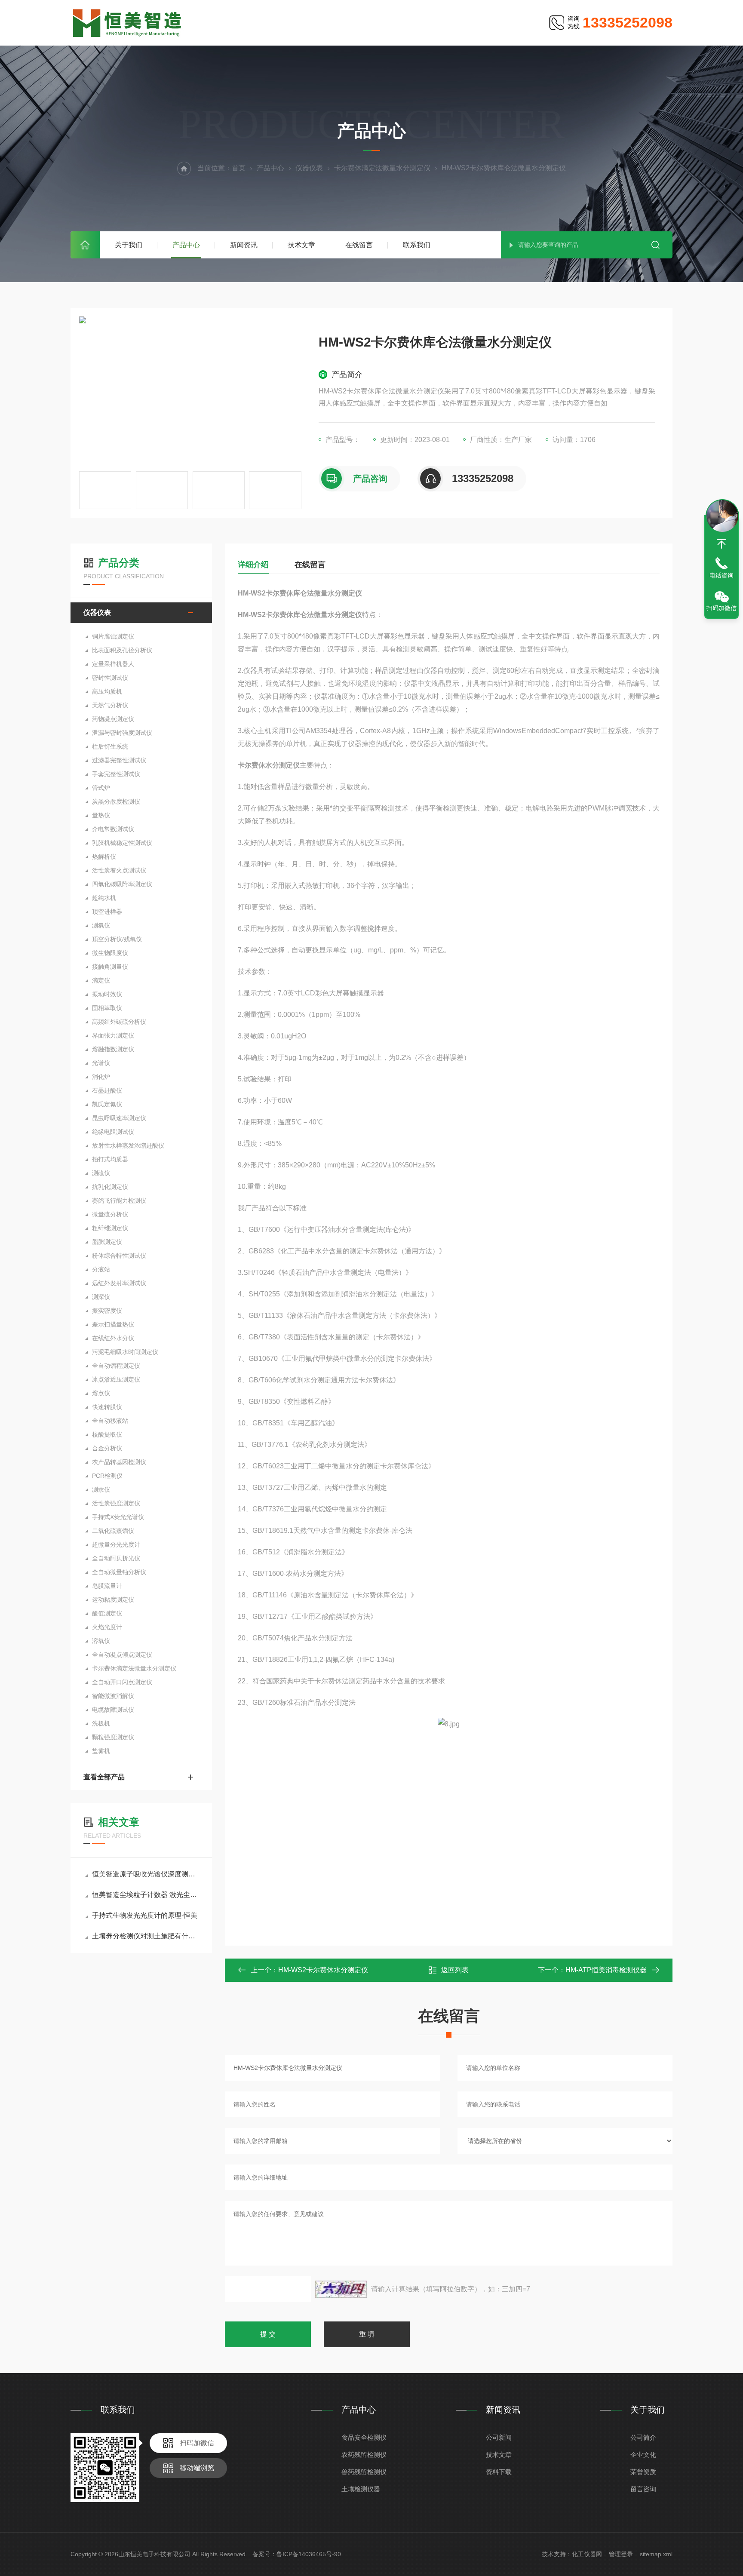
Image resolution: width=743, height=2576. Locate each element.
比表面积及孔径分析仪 (122, 650)
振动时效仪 (107, 994)
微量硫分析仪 (110, 1214)
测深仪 (101, 1297)
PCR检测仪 (107, 1476)
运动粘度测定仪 (113, 1600)
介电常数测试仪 (113, 829)
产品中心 (186, 245)
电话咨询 (722, 575)
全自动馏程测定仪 (116, 1366)
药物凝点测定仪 (113, 719)
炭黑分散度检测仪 (116, 801)
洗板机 (101, 1723)
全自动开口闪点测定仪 (122, 1682)
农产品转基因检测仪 (119, 1462)
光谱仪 (101, 1063)
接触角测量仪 (110, 967)
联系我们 (417, 245)
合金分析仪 (107, 1448)
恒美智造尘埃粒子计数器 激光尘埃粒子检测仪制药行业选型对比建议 (146, 1895)
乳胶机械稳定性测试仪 (122, 843)
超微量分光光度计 (116, 1544)
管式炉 (101, 788)
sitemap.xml (656, 2554)
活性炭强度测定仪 (116, 1503)
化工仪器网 (587, 2554)
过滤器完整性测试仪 (119, 760)
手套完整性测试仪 (116, 774)
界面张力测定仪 (113, 1035)
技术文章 (301, 245)
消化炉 (101, 1077)
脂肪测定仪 (107, 1242)
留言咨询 (643, 2489)
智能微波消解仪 (113, 1696)
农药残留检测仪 (364, 2455)
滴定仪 (101, 980)
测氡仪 (101, 925)
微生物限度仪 (110, 953)
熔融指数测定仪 (113, 1049)
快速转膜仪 (107, 1407)
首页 (85, 245)
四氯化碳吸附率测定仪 (122, 884)
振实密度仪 (107, 1311)
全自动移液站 (110, 1421)
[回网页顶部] (722, 544)
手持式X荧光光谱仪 (118, 1517)
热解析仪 (104, 857)
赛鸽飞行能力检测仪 (119, 1200)
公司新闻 (499, 2437)
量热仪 (101, 815)
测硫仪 (101, 1173)
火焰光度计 (107, 1627)
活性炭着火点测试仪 (119, 870)
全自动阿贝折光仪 (116, 1558)
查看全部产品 (104, 1777)
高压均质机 (107, 691)
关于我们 (129, 245)
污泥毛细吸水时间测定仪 (125, 1352)
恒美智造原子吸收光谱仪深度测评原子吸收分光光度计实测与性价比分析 (146, 1874)
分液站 (101, 1269)
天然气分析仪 (110, 705)
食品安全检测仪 (364, 2437)
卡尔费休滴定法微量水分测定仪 (382, 168)
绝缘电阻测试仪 (113, 1132)
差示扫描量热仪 (113, 1324)
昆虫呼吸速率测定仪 (119, 1118)
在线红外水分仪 (113, 1338)
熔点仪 (101, 1393)
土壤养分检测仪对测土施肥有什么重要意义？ (146, 1936)
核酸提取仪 (107, 1434)
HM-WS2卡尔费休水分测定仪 (323, 1970)
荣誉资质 (643, 2472)
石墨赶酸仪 (107, 1090)
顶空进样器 (107, 912)
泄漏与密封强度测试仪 (122, 733)
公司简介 (643, 2437)
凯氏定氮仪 (107, 1104)
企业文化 (643, 2455)
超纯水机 (104, 898)
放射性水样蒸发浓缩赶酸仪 (128, 1145)
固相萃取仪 (107, 1008)
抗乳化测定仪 (110, 1187)
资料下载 (499, 2472)
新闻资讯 (244, 245)
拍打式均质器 (110, 1159)
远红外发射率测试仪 (119, 1283)
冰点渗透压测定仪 (116, 1379)
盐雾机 (101, 1751)
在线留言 (359, 245)
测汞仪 (101, 1489)
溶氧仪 (101, 1641)
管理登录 (621, 2554)
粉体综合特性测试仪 (119, 1256)
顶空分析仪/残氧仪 (117, 939)
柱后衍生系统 (110, 746)
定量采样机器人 (113, 664)
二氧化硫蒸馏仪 (113, 1531)
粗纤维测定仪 (110, 1228)
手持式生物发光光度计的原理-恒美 (145, 1915)
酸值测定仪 (107, 1613)
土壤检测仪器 (361, 2489)
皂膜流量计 (107, 1586)
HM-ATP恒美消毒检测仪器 (606, 1970)
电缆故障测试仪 (113, 1710)
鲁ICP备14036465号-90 (309, 2554)
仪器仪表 (309, 168)
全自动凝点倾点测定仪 (122, 1655)
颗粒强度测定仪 (113, 1737)
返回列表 (455, 1970)
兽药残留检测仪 (364, 2472)
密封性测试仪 (110, 678)
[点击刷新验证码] (341, 2289)
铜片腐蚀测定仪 (113, 636)
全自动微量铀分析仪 (119, 1572)
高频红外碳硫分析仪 (119, 1022)
